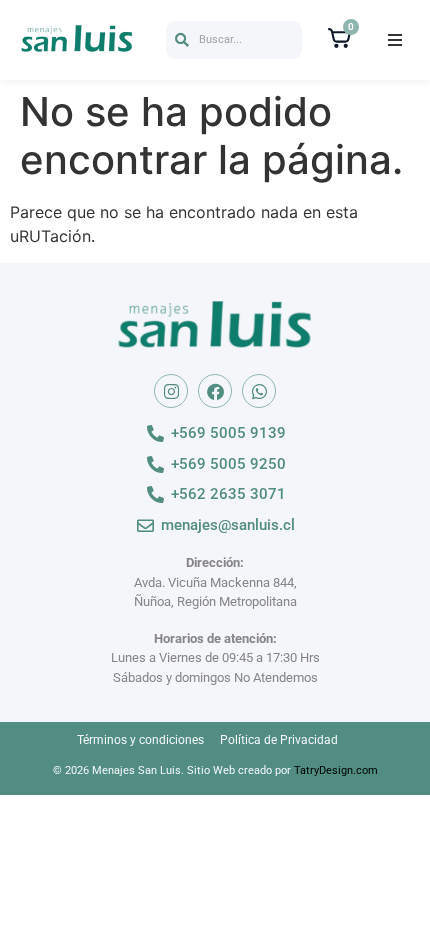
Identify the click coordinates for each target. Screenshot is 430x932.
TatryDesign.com (336, 770)
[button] (234, 40)
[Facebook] (215, 391)
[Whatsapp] (259, 391)
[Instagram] (171, 391)
